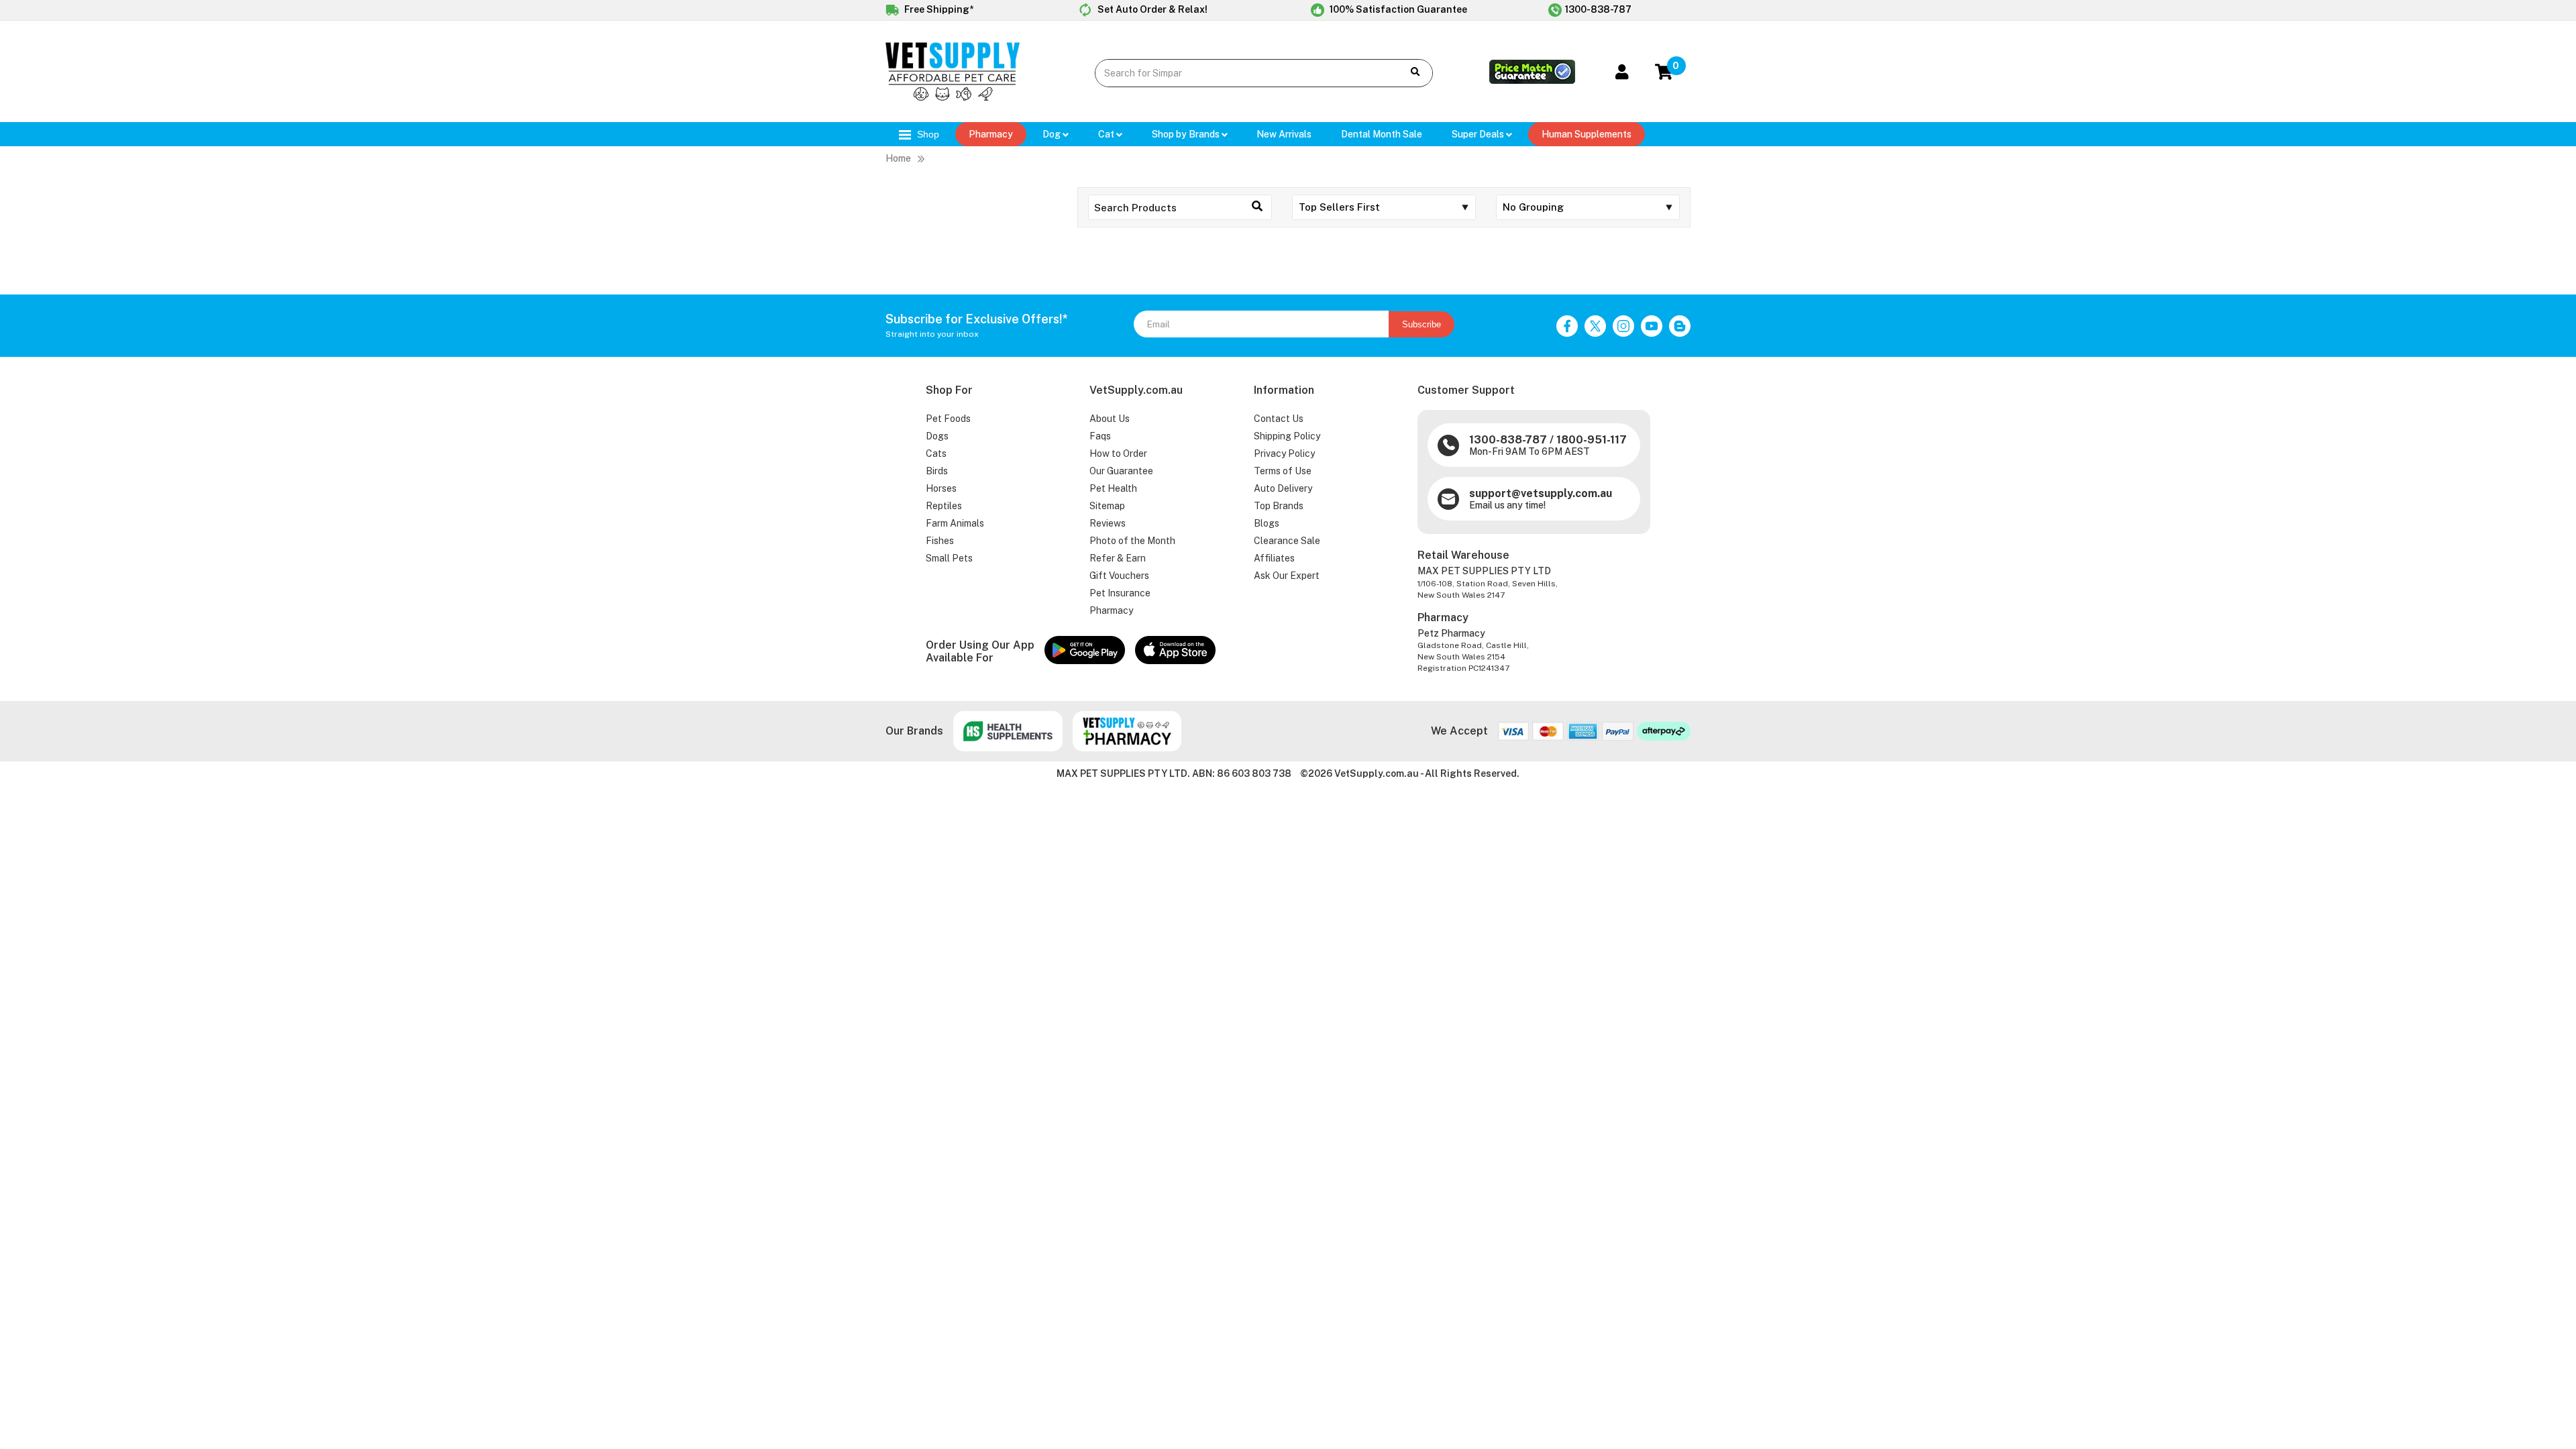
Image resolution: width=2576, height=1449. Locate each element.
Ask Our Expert (1287, 576)
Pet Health (1113, 488)
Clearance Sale (1287, 541)
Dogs (937, 436)
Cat (1107, 134)
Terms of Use (1283, 471)
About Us (1110, 419)
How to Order (1118, 453)
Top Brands (1279, 506)
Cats (936, 453)
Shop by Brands (1187, 134)
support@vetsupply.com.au (1541, 493)
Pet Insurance (1120, 593)
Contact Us (1279, 419)
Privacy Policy (1284, 453)
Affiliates (1274, 558)
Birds (937, 471)
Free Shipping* (938, 9)
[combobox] (1239, 73)
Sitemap (1107, 506)
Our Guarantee (1121, 471)
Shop (927, 134)
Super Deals (1479, 134)
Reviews (1108, 523)
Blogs (1267, 523)
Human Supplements (1587, 134)
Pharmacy (991, 134)
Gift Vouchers (1119, 576)
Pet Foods (948, 419)
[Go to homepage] (953, 97)
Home (898, 158)
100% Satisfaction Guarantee (1397, 9)
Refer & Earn (1118, 558)
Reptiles (944, 506)
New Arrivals (1284, 134)
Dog (1053, 134)
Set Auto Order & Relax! (1151, 9)
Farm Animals (955, 523)
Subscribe (1421, 324)
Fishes (940, 541)
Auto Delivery (1283, 488)
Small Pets (949, 558)
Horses (941, 488)
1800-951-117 (1592, 440)
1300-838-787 (1598, 9)
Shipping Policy (1287, 436)
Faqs (1100, 436)
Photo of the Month (1132, 541)
